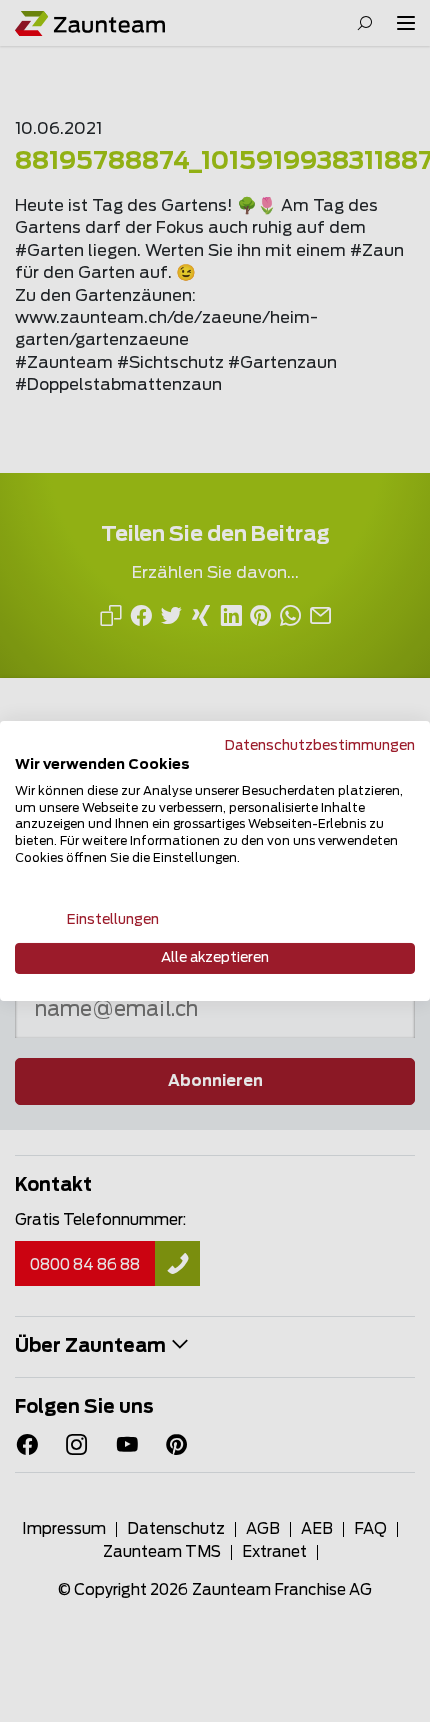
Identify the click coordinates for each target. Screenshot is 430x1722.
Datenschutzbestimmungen (320, 746)
